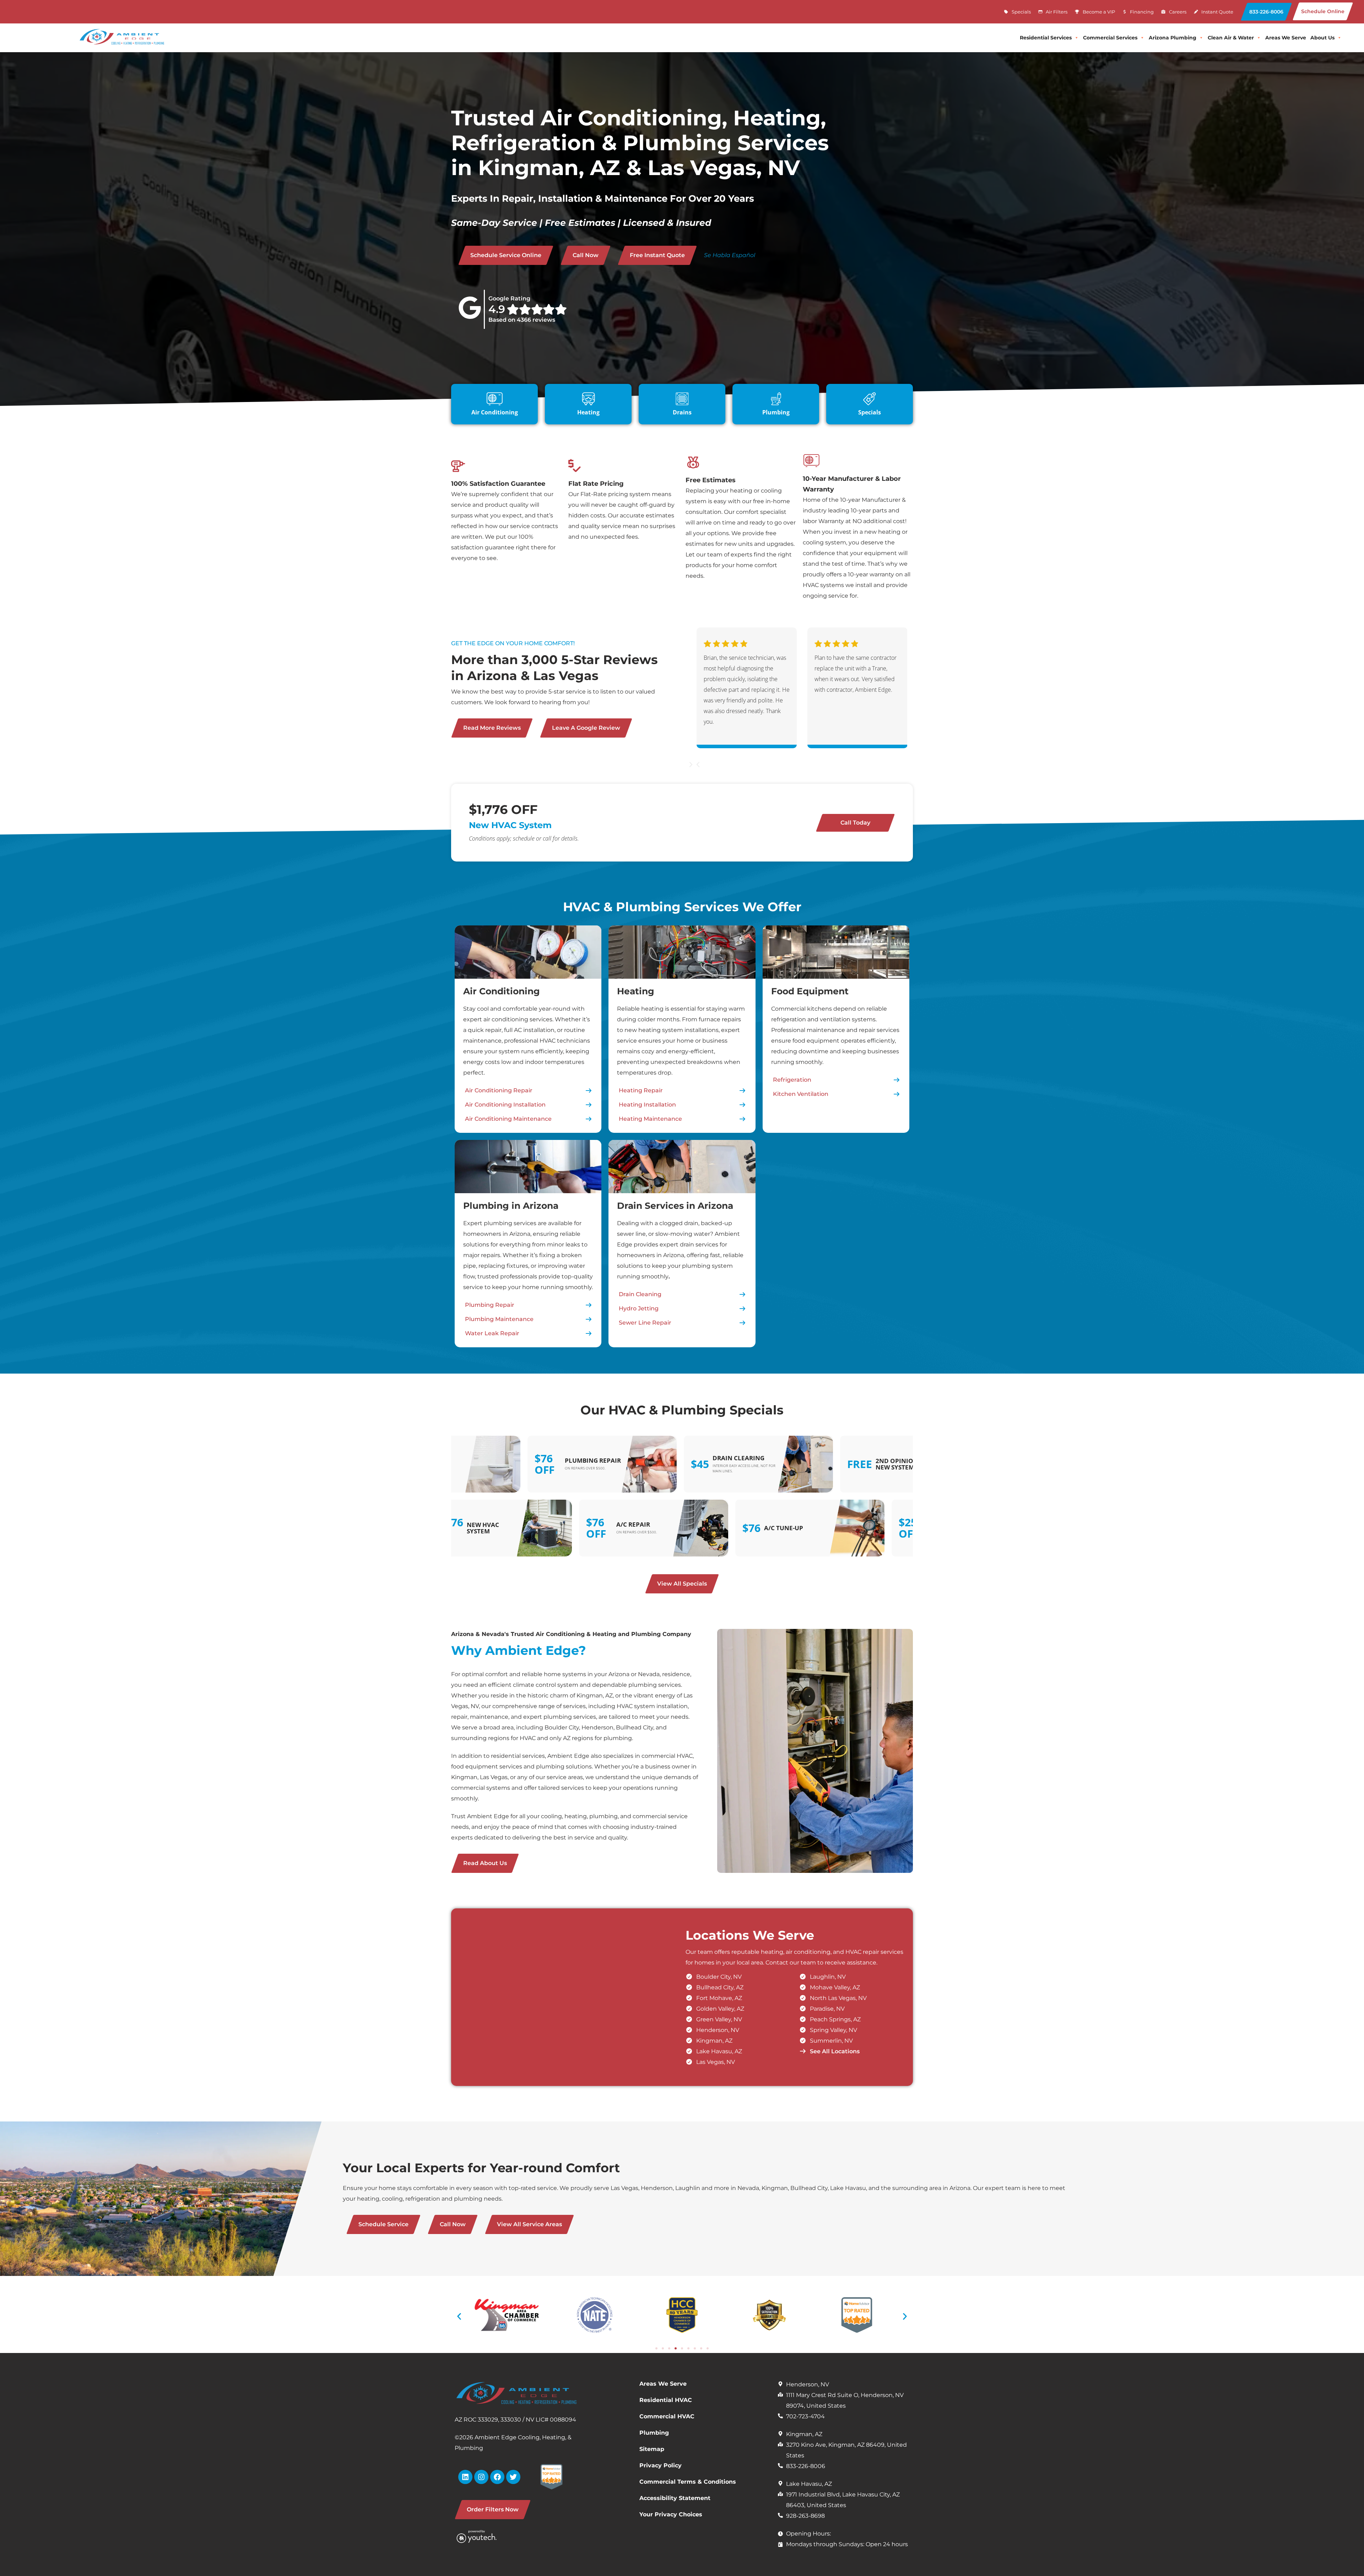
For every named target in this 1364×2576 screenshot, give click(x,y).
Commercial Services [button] (1110, 38)
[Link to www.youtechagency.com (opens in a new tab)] (486, 2536)
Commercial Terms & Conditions (688, 2482)
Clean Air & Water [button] (1231, 38)
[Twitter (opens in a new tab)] (513, 2477)
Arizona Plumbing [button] (1173, 38)
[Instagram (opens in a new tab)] (481, 2477)
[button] (1266, 12)
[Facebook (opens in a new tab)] (497, 2477)
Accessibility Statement (675, 2498)
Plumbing (654, 2433)
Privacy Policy (661, 2465)
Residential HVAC (666, 2400)
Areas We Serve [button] (1286, 38)
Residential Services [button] (1046, 38)
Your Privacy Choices (671, 2514)
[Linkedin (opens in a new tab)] (465, 2477)
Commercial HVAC (667, 2416)
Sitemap (652, 2449)
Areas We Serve (663, 2384)
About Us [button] (1322, 38)
